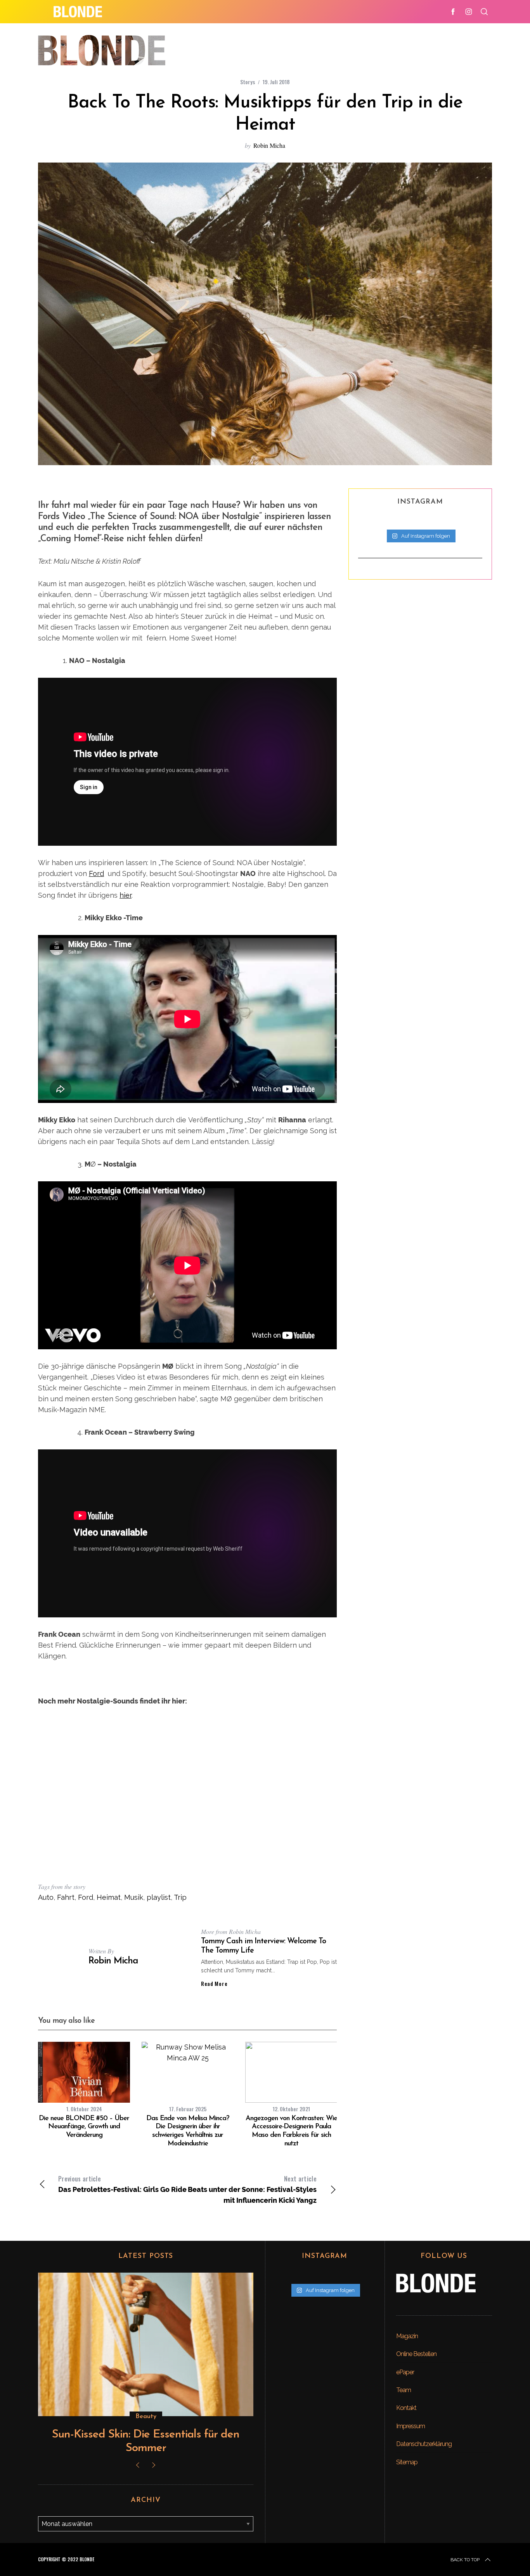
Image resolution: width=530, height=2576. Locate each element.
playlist (159, 1897)
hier (126, 895)
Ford (96, 873)
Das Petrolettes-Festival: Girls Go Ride (122, 2184)
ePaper (405, 2372)
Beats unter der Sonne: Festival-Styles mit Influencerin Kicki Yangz (252, 2189)
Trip (180, 1897)
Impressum (410, 2426)
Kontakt (406, 2408)
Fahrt (66, 1897)
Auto (46, 1897)
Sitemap (407, 2462)
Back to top (465, 2560)
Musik (134, 1897)
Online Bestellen (416, 2354)
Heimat (109, 1897)
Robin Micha (269, 145)
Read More (214, 1984)
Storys (248, 82)
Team (404, 2390)
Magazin (407, 2336)
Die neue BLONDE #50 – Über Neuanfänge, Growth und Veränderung (84, 2127)
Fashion (146, 2417)
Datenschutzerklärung (424, 2444)
